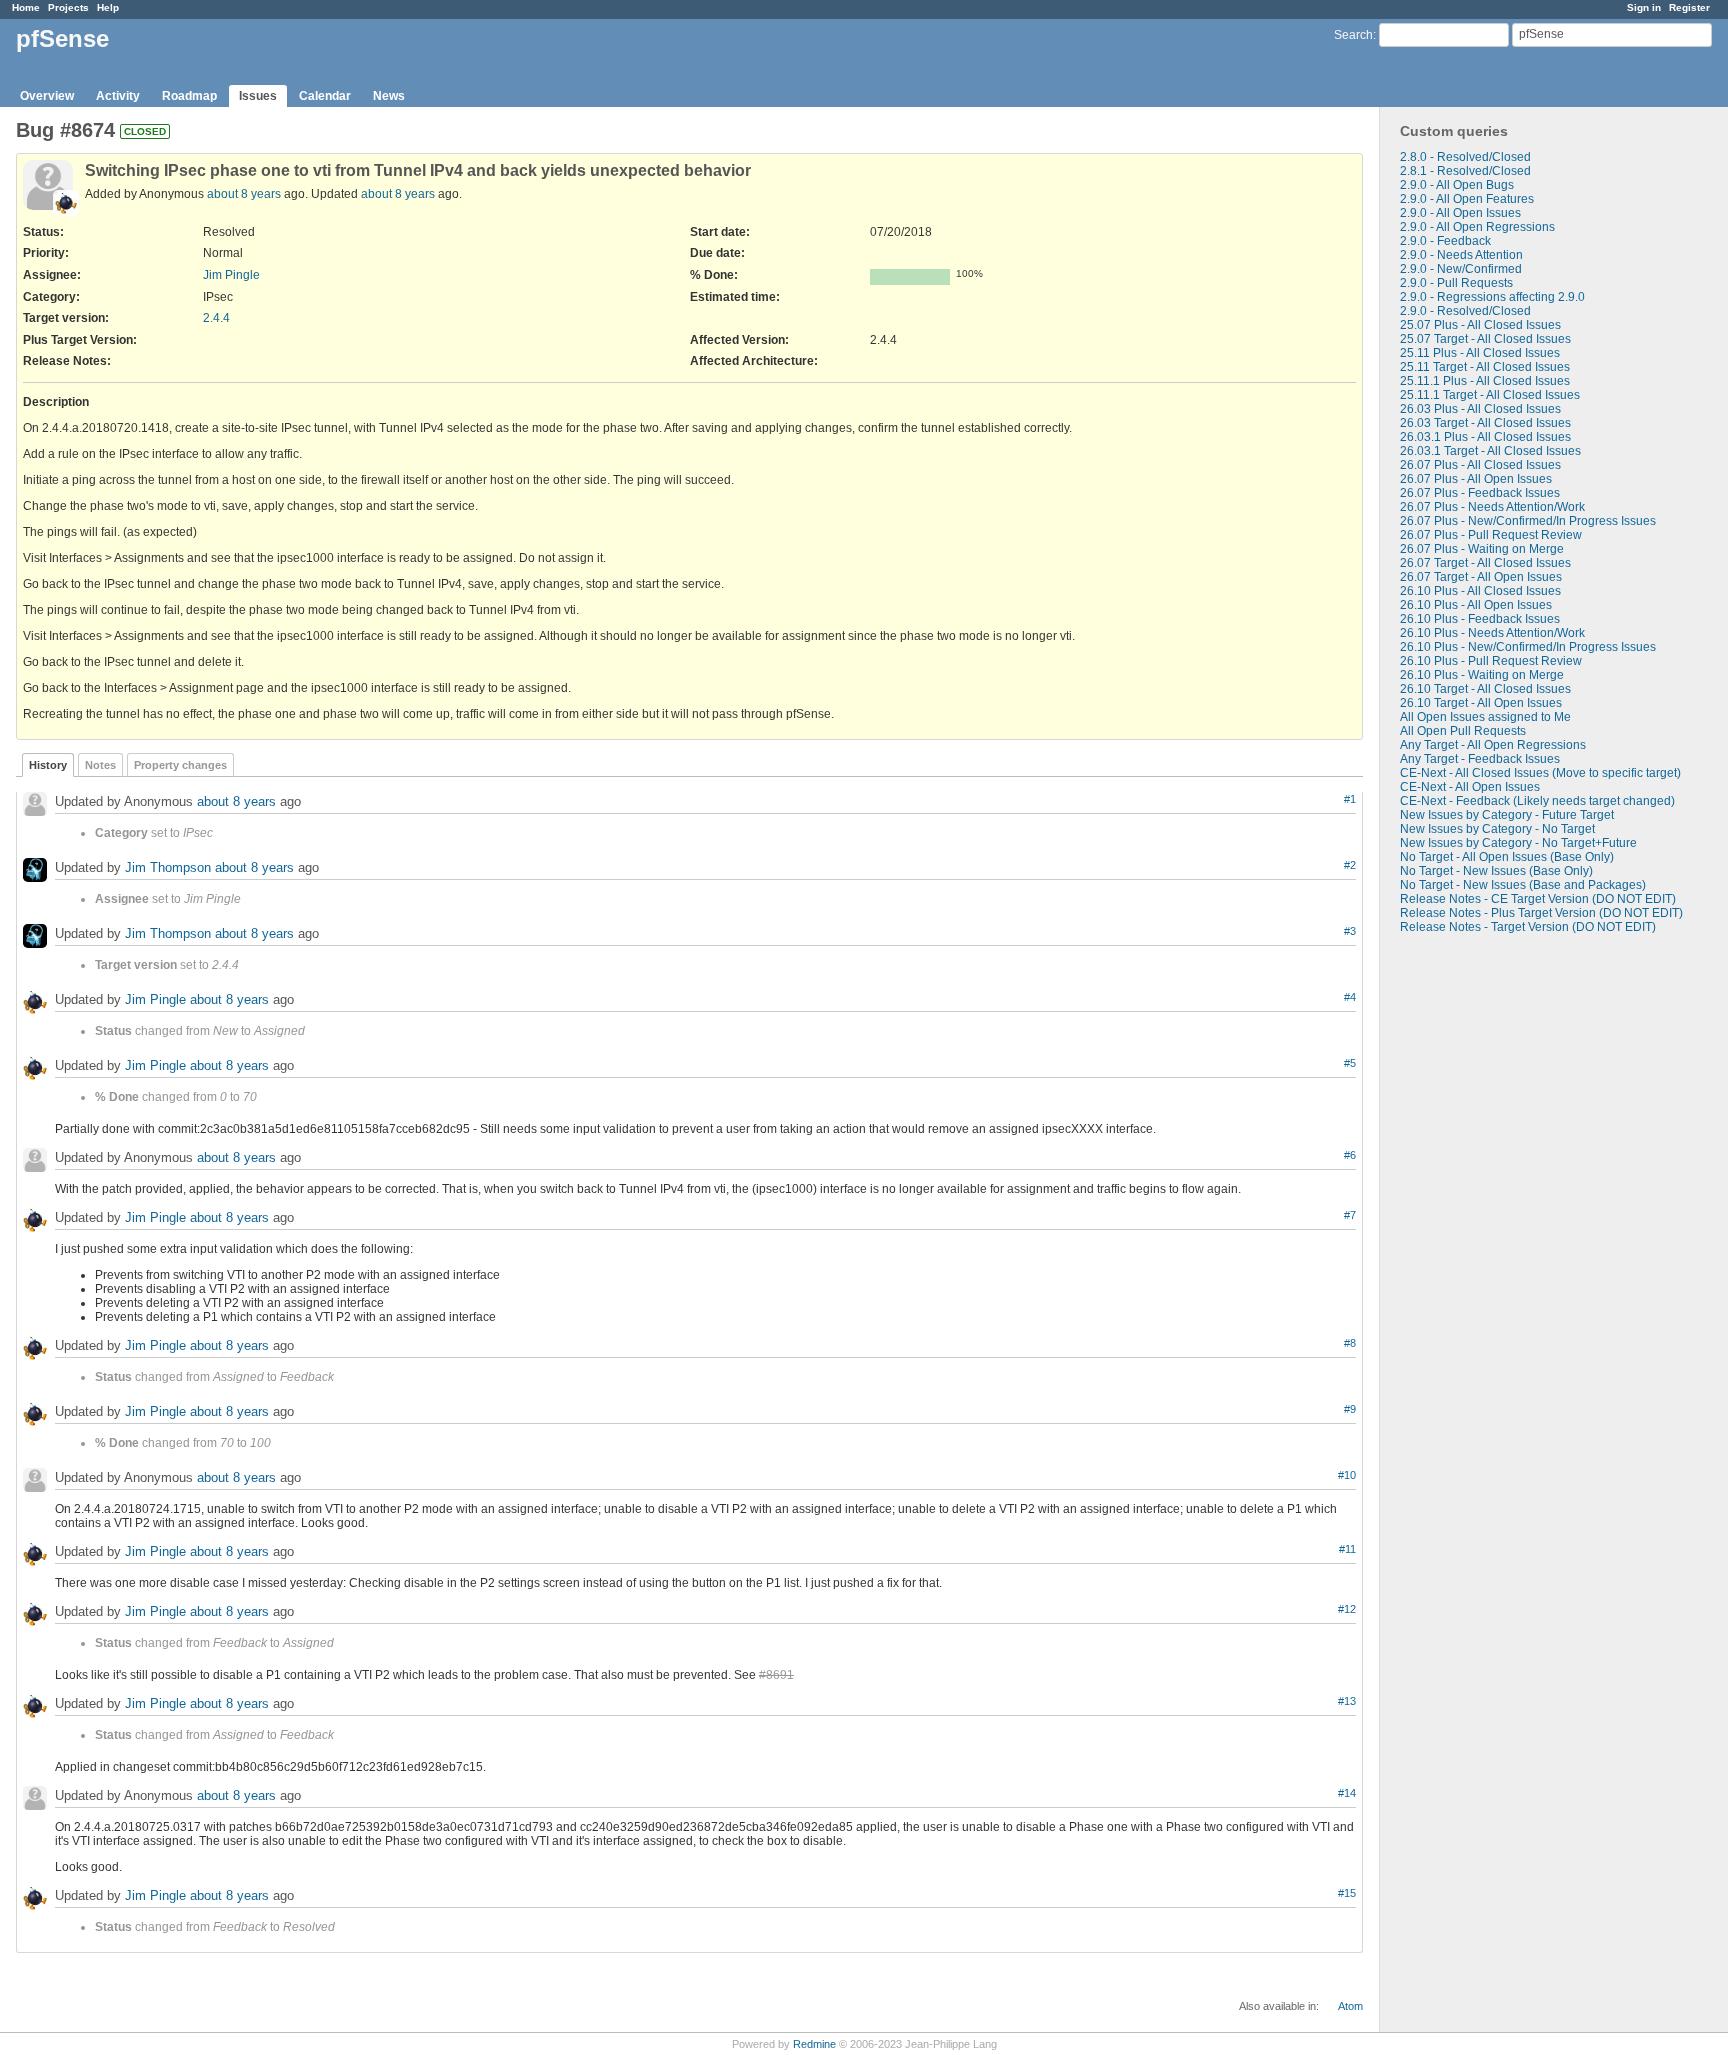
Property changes (180, 765)
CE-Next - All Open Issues (1470, 787)
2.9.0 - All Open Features (1467, 199)
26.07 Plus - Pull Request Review (1491, 535)
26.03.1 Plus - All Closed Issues (1485, 437)
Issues (258, 96)
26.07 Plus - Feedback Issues (1480, 493)
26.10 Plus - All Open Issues (1476, 605)
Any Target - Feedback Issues (1480, 759)
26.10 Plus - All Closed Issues (1480, 591)
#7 (1350, 1215)
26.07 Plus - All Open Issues (1476, 479)
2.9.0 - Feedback (1445, 241)
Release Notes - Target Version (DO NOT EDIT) (1528, 927)
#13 (1347, 1701)
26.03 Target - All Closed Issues (1485, 423)
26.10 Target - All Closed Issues (1485, 689)
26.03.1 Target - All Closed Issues (1490, 451)
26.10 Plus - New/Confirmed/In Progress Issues (1528, 647)
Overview (47, 96)
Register (1689, 7)
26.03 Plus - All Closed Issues (1480, 409)
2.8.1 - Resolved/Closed (1465, 171)
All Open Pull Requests (1463, 731)
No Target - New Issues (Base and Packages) (1523, 885)
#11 (1347, 1549)
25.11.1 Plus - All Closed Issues (1485, 381)
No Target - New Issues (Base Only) (1496, 871)
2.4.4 (216, 318)
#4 (1350, 997)
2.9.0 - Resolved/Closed (1465, 311)
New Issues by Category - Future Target (1507, 815)
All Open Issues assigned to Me (1485, 717)
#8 (1350, 1343)
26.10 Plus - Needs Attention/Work (1492, 633)
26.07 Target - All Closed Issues (1485, 563)
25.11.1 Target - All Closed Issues (1490, 395)
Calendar (325, 96)
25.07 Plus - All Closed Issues (1480, 325)
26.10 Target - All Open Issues (1481, 703)
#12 (1347, 1609)
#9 (1350, 1409)
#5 (1350, 1063)
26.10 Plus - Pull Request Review (1491, 661)
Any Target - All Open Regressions (1493, 745)
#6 (1350, 1155)
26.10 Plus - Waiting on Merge (1482, 675)
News (389, 96)
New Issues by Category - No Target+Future (1518, 843)
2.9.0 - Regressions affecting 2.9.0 (1492, 297)
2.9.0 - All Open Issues (1460, 213)
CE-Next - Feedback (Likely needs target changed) (1537, 801)
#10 (1347, 1475)
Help (108, 7)
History (48, 765)
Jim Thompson (168, 867)
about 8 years (244, 194)
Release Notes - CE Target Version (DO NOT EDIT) (1538, 899)
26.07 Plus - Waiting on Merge (1482, 549)
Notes (100, 765)
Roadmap (189, 96)
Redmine (814, 2044)
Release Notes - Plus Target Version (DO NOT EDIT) (1541, 913)
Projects (68, 7)
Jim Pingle (231, 275)
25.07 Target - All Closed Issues (1485, 339)
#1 (1350, 799)
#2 (1350, 865)
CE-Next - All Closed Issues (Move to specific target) (1540, 773)
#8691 (776, 1675)
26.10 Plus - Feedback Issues (1480, 619)
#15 (1347, 1893)
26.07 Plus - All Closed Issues (1480, 465)
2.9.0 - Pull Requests (1456, 283)
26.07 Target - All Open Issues (1481, 577)
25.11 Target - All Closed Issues (1485, 367)
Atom (1350, 2006)
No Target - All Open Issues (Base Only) (1507, 857)
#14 (1347, 1793)
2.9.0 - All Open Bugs (1457, 185)
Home (26, 7)
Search (1353, 35)
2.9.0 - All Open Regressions (1477, 227)
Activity (118, 96)
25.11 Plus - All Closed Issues (1480, 353)
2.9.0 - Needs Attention (1461, 255)
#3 (1350, 931)
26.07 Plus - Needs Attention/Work (1492, 507)
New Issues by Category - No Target (1497, 829)
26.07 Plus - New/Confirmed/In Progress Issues (1528, 521)
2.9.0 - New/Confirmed (1461, 269)
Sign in (1644, 7)
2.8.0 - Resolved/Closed (1465, 157)
